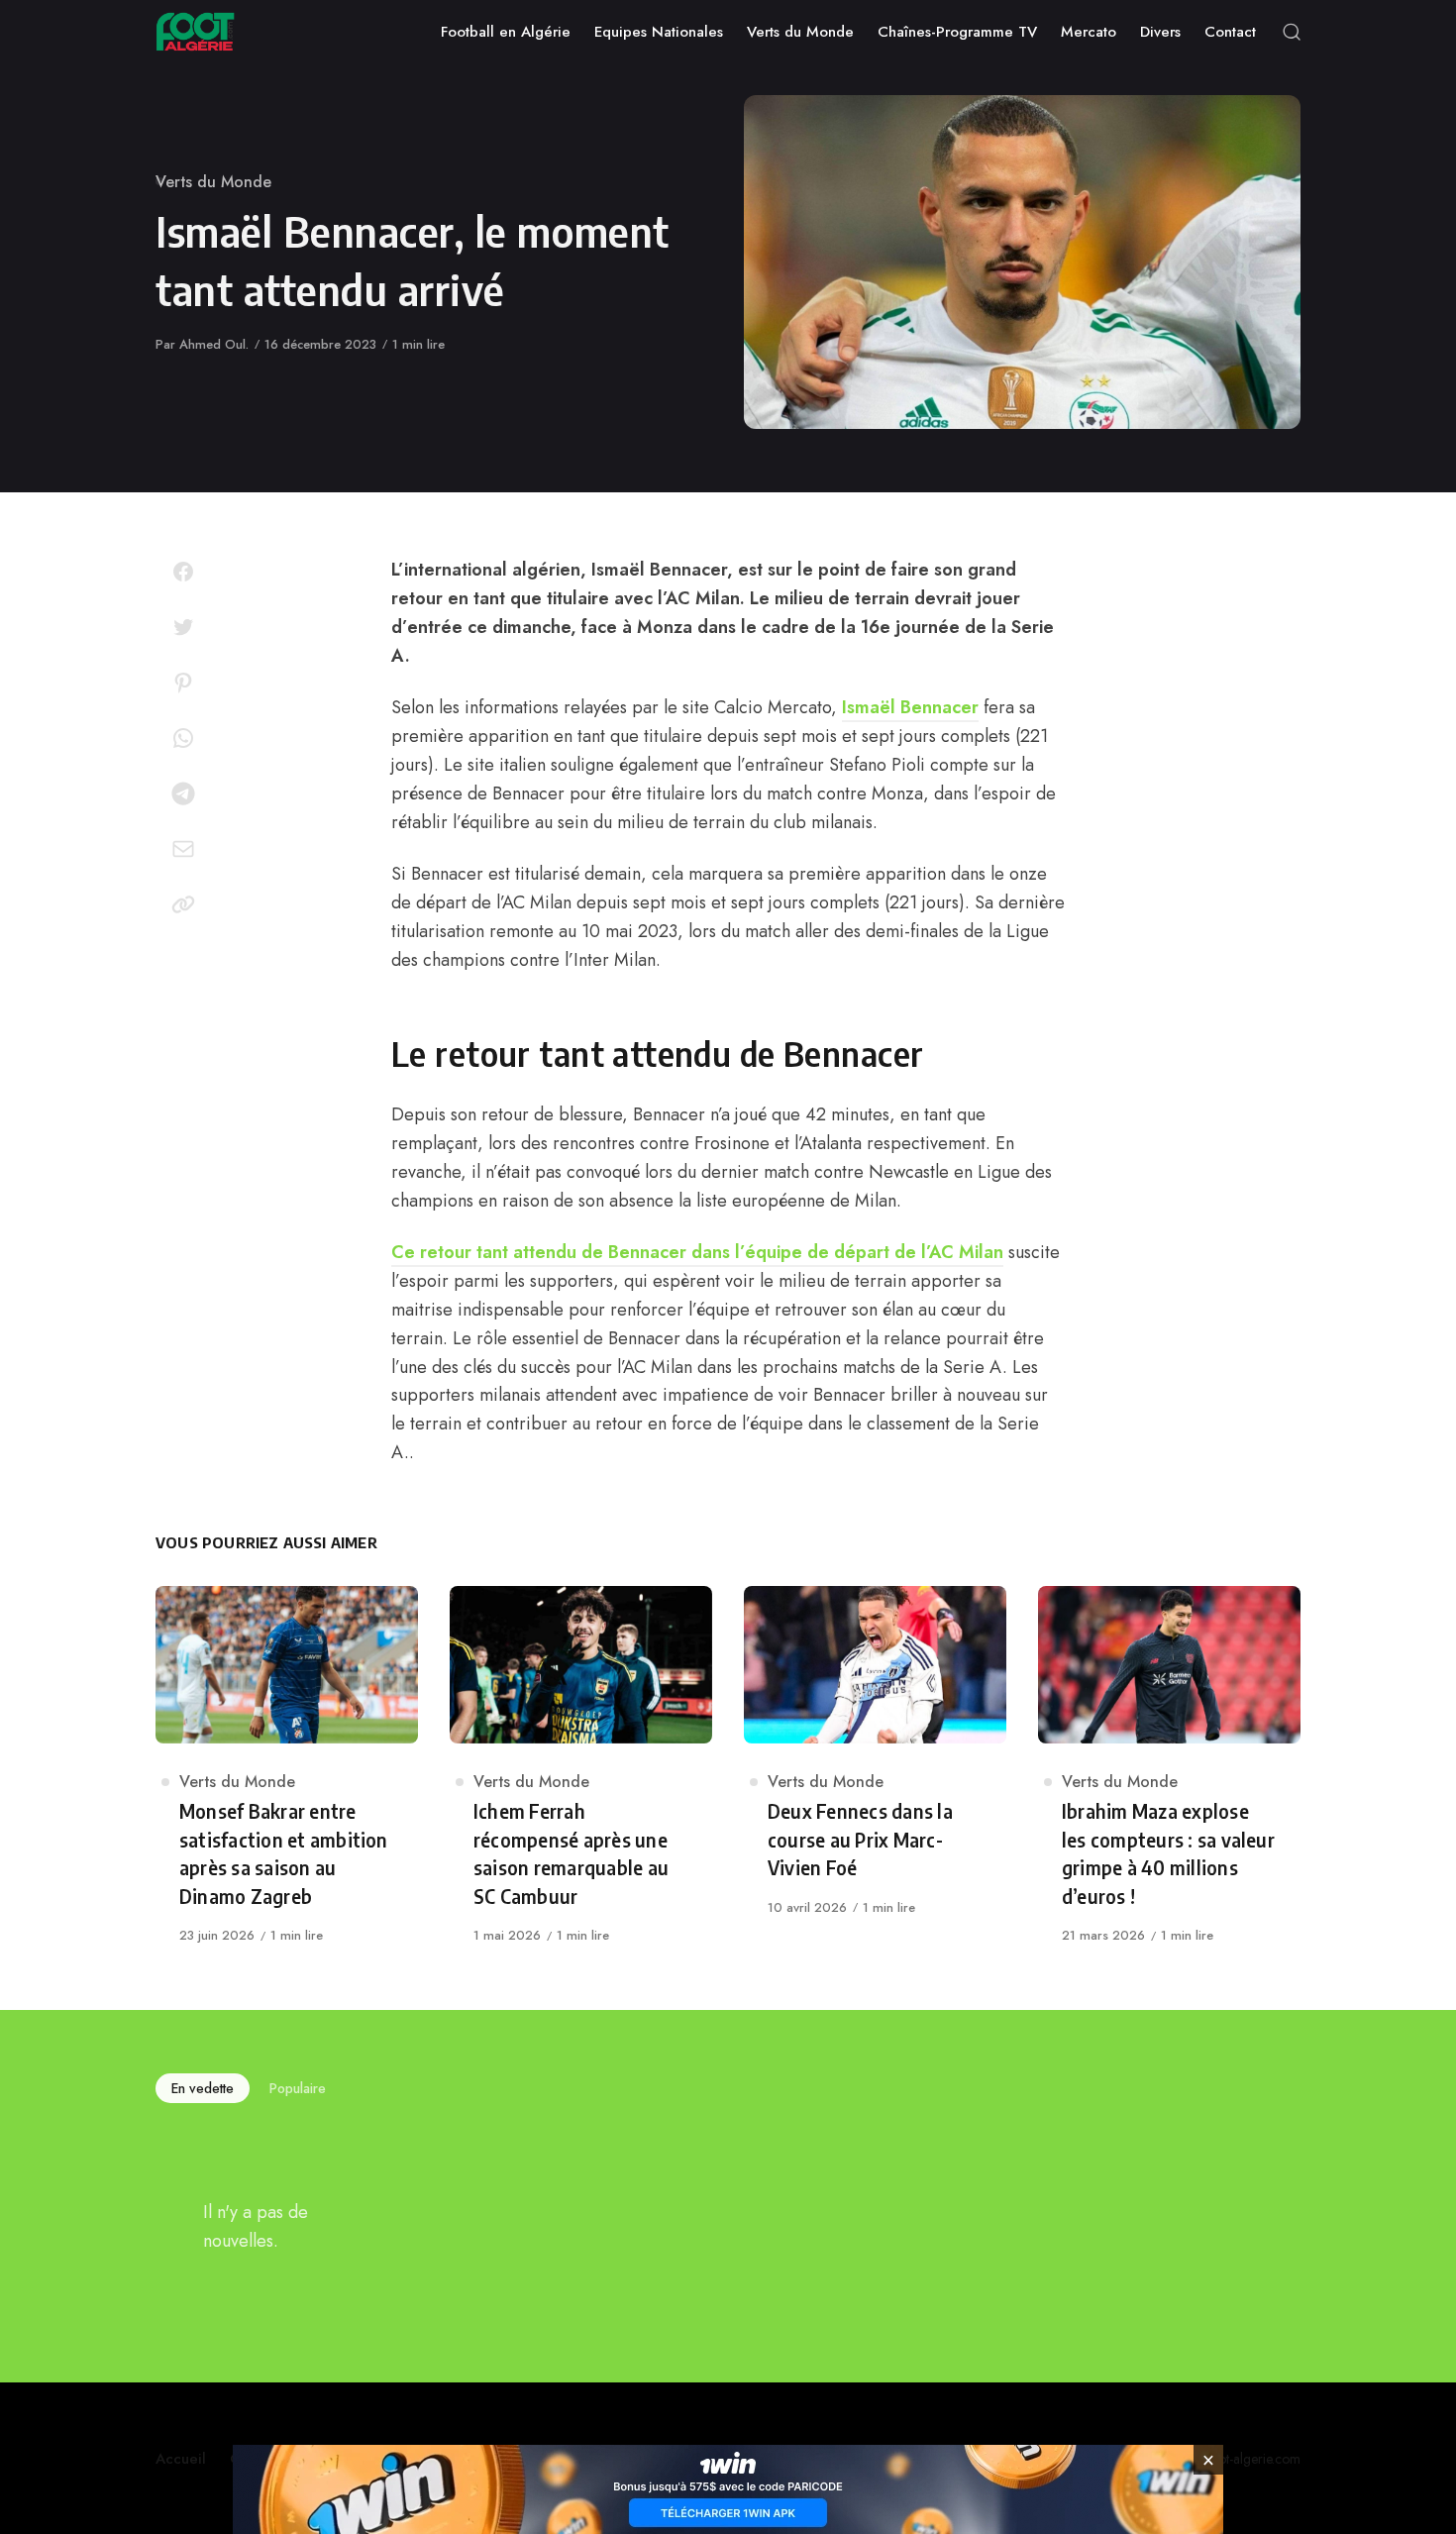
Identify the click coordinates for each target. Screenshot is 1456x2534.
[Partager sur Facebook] (183, 572)
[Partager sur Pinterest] (183, 683)
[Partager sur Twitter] (183, 627)
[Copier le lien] (183, 904)
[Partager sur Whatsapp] (183, 738)
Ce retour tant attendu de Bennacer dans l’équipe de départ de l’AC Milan (697, 1252)
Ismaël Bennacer (910, 707)
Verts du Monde (213, 182)
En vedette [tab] (203, 2088)
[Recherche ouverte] (1292, 32)
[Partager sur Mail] (183, 849)
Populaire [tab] (298, 2088)
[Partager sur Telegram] (183, 793)
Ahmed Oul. (214, 344)
